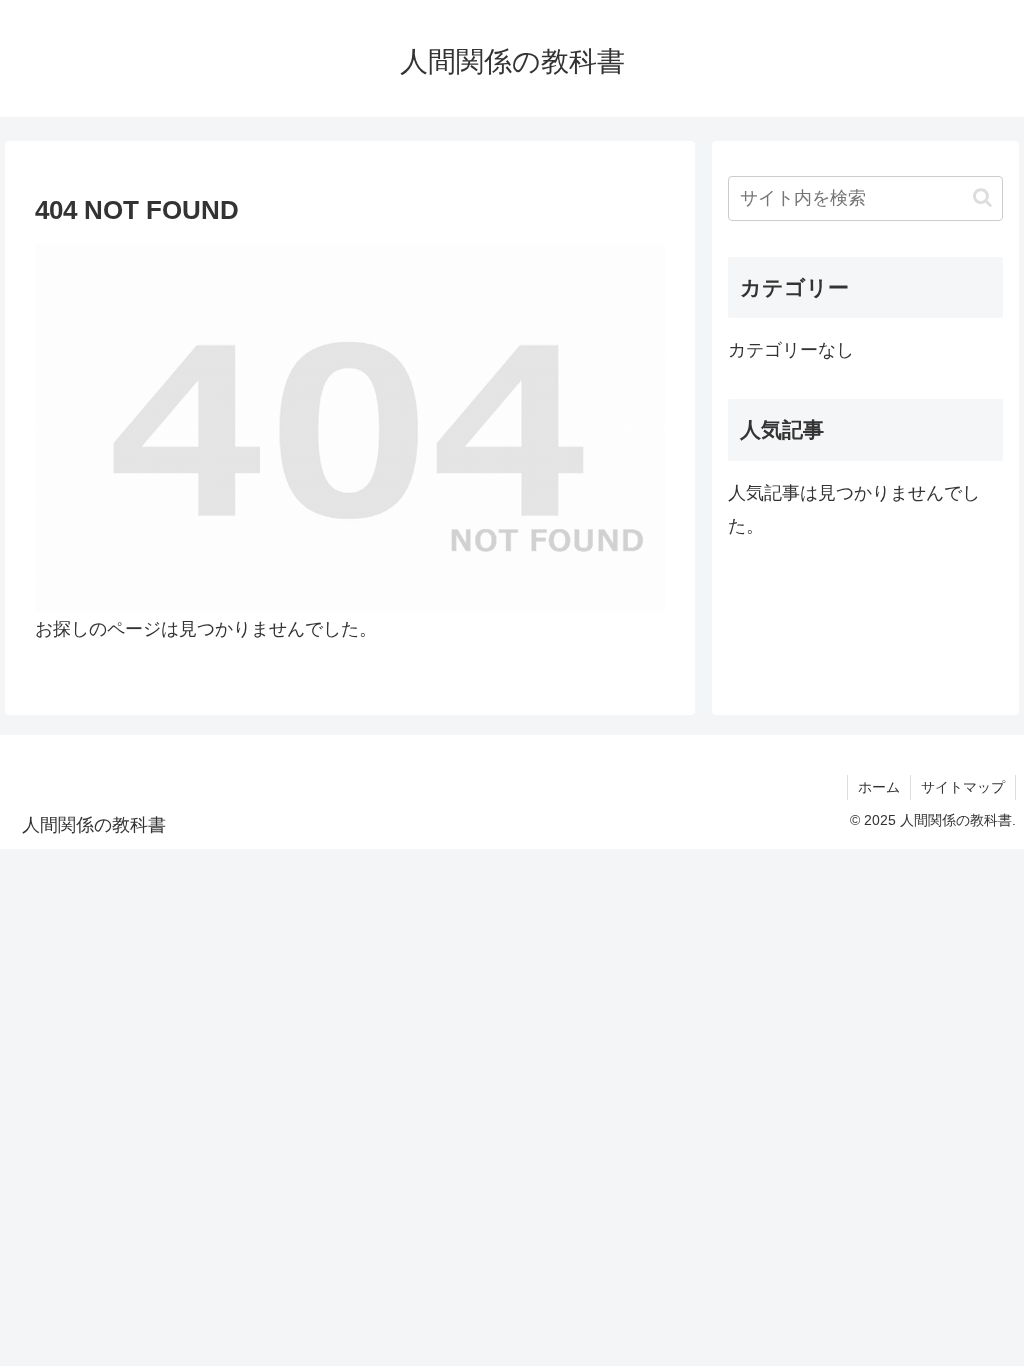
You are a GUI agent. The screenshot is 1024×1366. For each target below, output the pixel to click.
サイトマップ (963, 787)
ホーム (879, 787)
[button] (982, 197)
